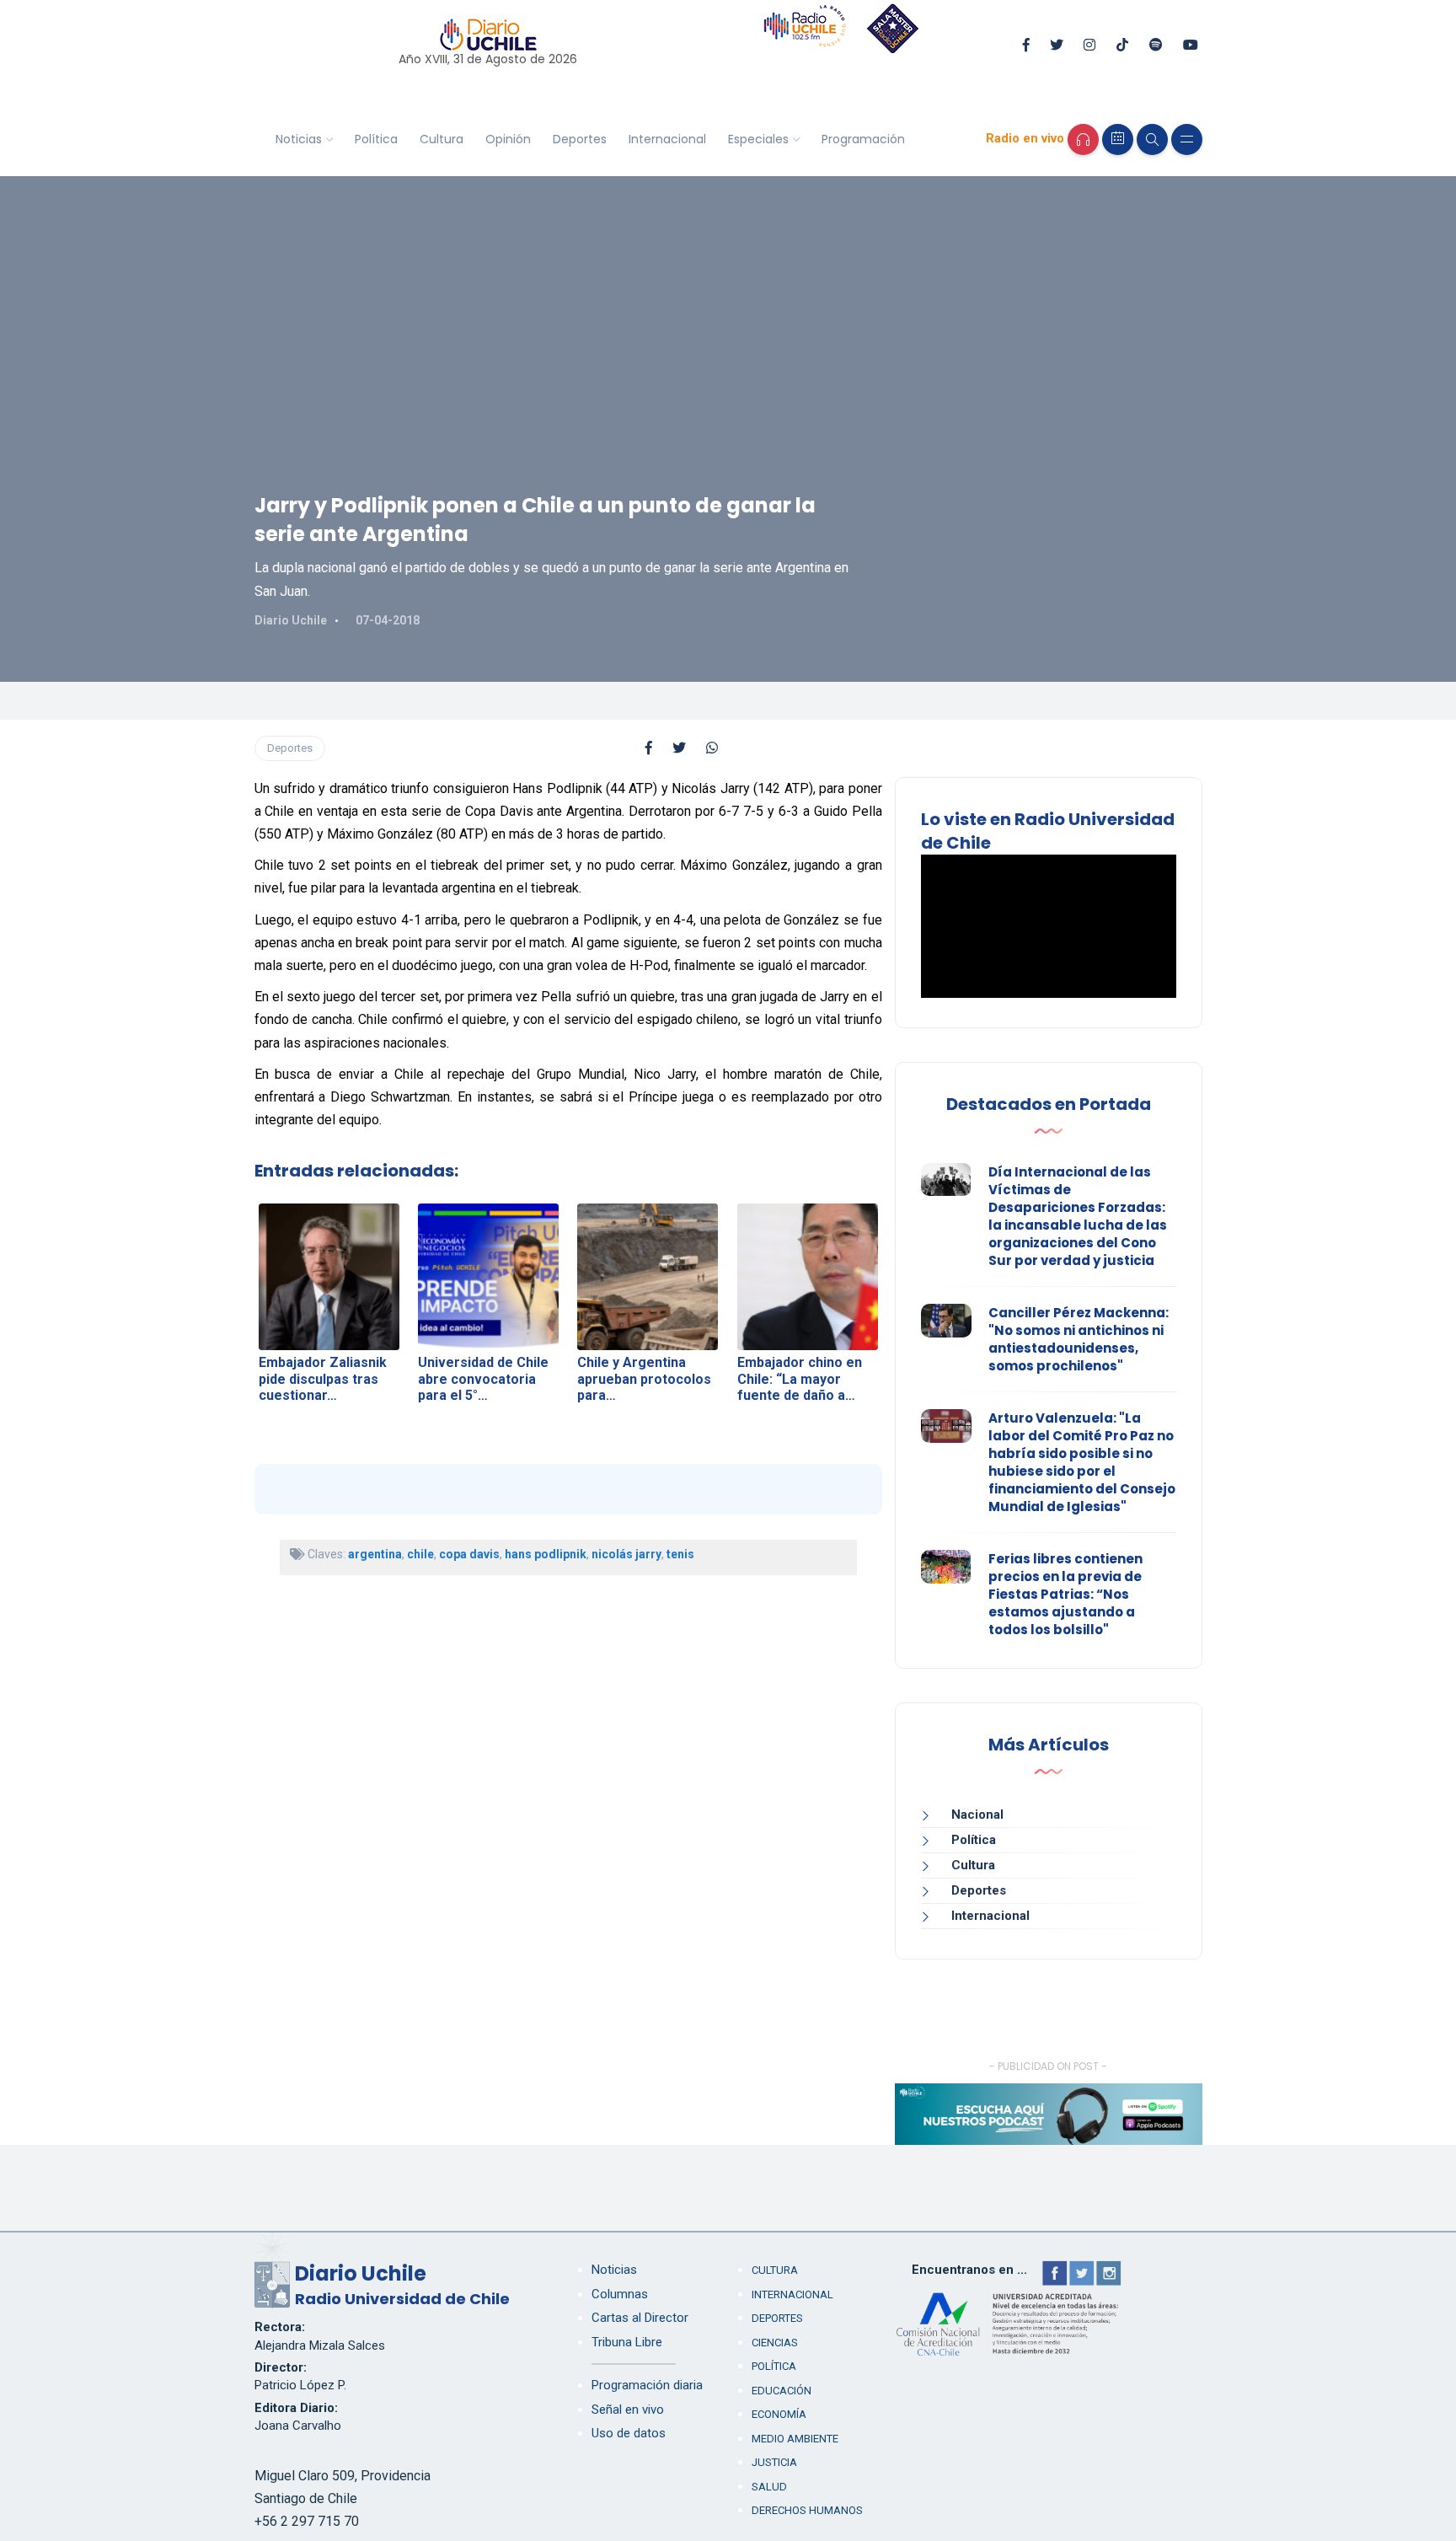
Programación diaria (647, 2385)
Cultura (442, 139)
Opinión (508, 139)
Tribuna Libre (627, 2342)
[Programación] (1118, 139)
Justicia (774, 2462)
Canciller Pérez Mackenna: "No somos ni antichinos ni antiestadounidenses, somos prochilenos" (1079, 1339)
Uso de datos (629, 2433)
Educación (782, 2391)
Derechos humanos (807, 2510)
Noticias (299, 139)
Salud (769, 2487)
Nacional (977, 1815)
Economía (779, 2414)
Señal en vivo (628, 2410)
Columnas (620, 2294)
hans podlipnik (546, 1554)
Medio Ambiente (795, 2439)
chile (420, 1554)
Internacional (667, 139)
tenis (680, 1554)
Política (376, 139)
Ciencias (775, 2343)
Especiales (758, 139)
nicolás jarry (626, 1554)
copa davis (469, 1554)
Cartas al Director (640, 2318)
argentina (375, 1554)
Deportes (580, 139)
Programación (863, 139)
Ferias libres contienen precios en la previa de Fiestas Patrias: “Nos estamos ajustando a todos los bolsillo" (1065, 1594)
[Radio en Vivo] (1083, 139)
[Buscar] (1152, 139)
